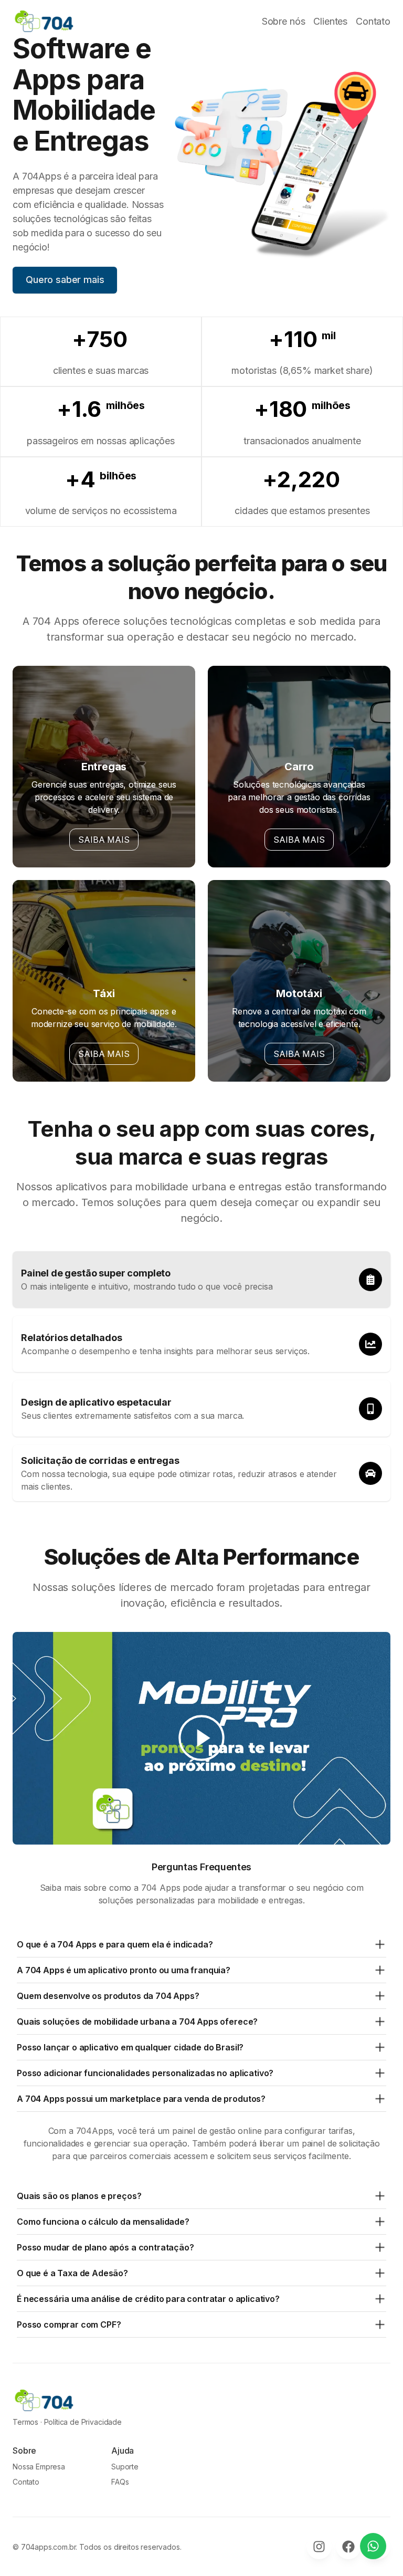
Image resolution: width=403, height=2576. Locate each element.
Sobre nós (284, 21)
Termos (25, 2422)
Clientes (330, 21)
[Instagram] (319, 2547)
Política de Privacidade (83, 2422)
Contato (373, 21)
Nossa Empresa (39, 2467)
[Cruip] (44, 21)
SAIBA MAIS (104, 840)
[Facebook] (348, 2547)
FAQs (120, 2482)
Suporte (125, 2467)
